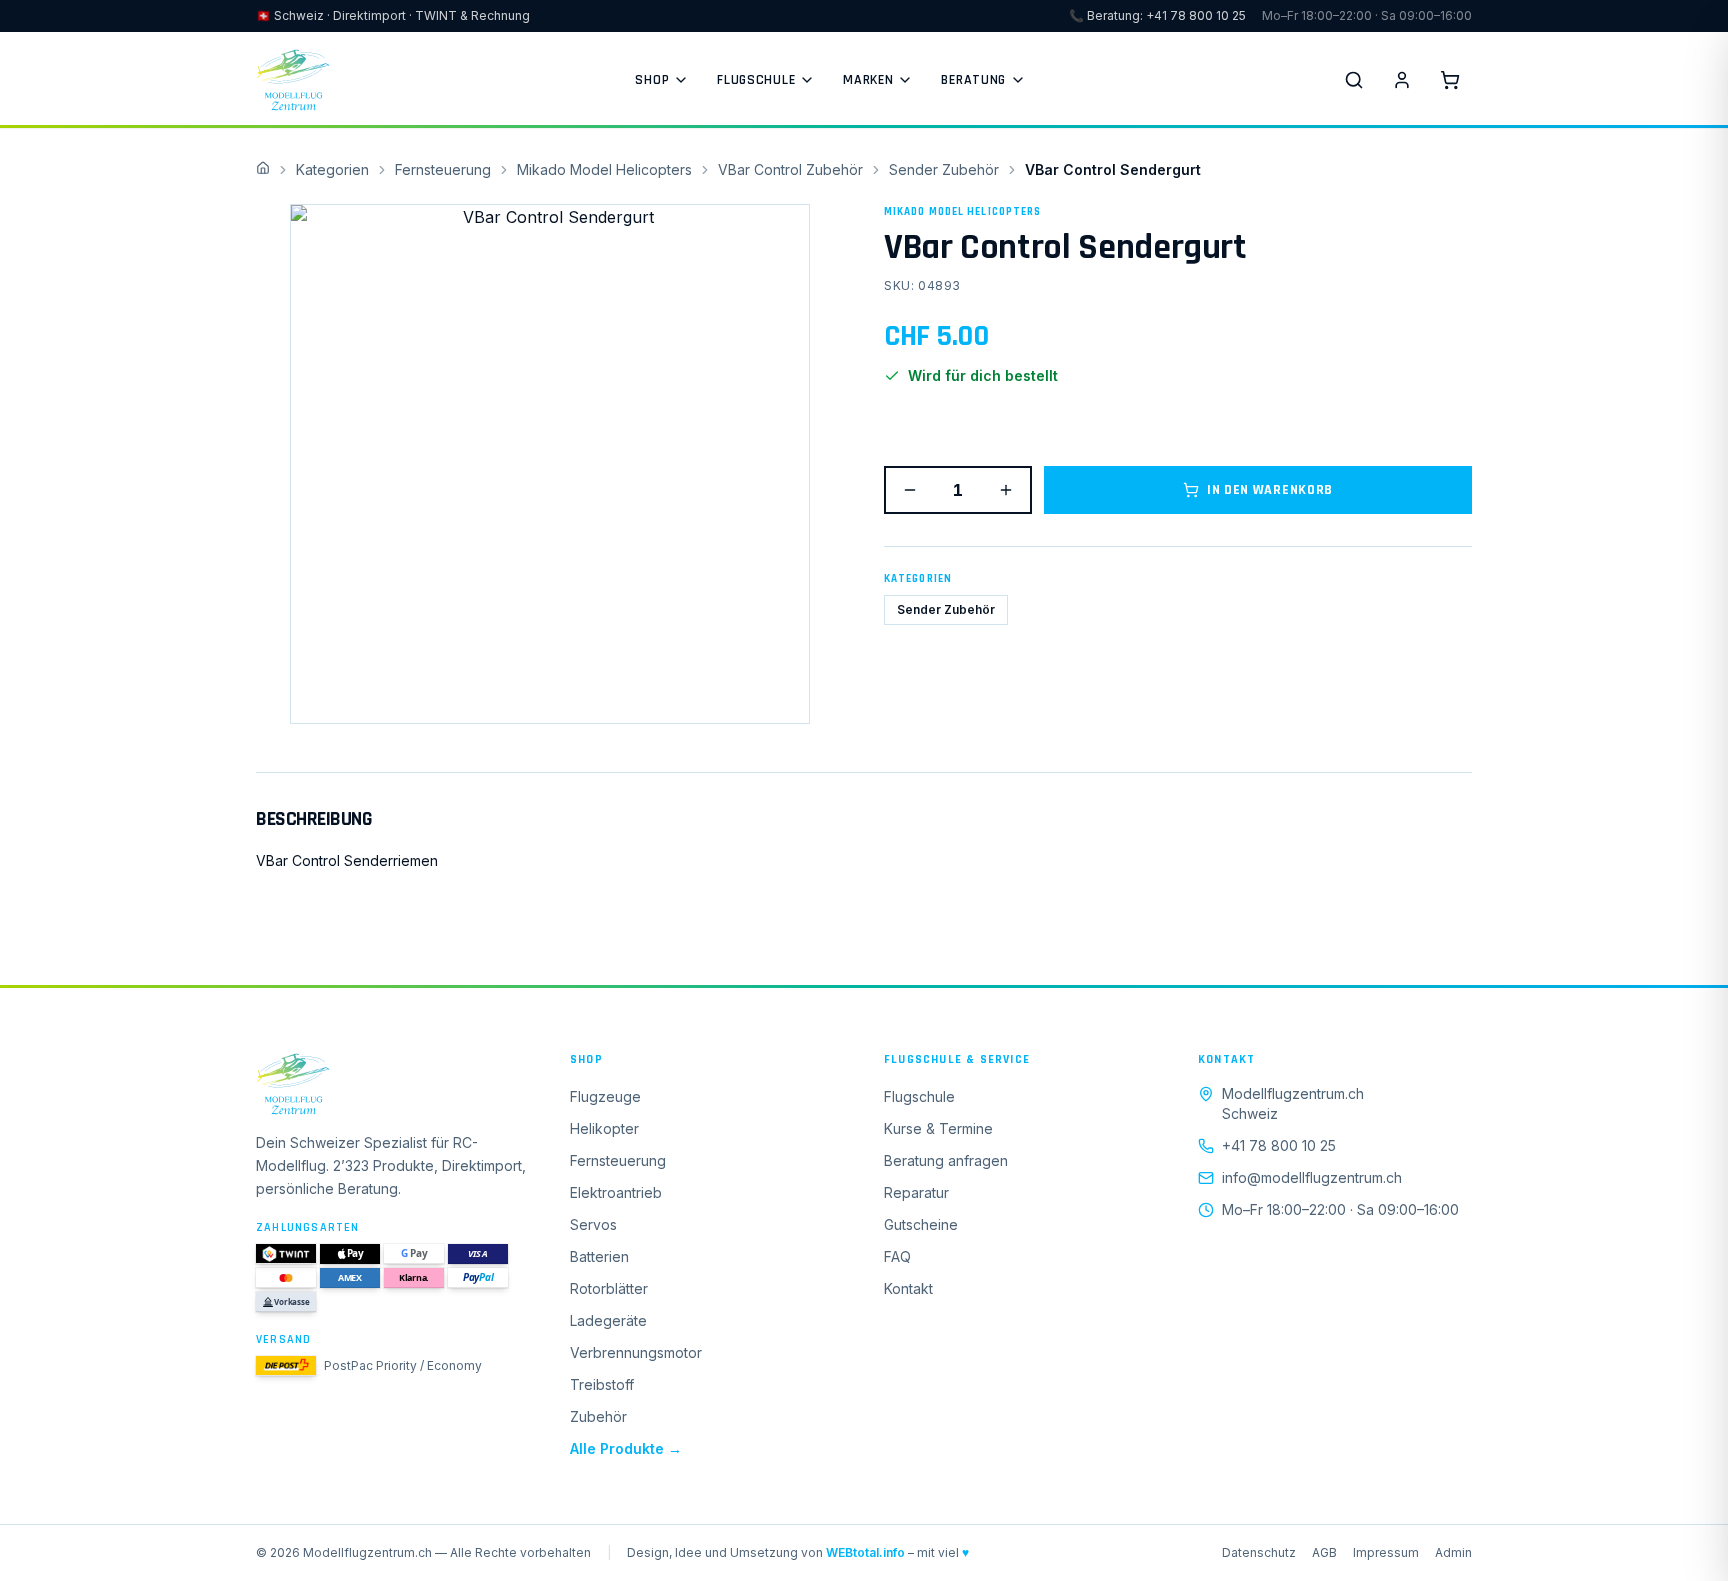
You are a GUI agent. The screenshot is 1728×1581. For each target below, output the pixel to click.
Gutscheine (921, 1224)
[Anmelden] (1402, 80)
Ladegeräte (608, 1320)
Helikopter (604, 1128)
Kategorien (332, 169)
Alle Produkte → (626, 1448)
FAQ (897, 1256)
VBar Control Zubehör (790, 169)
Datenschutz (1259, 1552)
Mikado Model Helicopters (604, 169)
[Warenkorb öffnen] (1450, 80)
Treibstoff (602, 1384)
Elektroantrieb (616, 1192)
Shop (652, 80)
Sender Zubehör (944, 169)
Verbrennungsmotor (636, 1352)
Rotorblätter (609, 1288)
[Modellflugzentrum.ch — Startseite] (293, 80)
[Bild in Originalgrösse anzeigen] (550, 464)
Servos (593, 1224)
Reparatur (916, 1192)
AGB (1324, 1552)
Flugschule (756, 80)
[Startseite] (393, 1084)
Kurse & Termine (938, 1128)
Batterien (599, 1256)
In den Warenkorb (1270, 490)
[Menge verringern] (910, 490)
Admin (1453, 1552)
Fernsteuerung (443, 169)
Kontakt (908, 1288)
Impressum (1386, 1552)
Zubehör (598, 1416)
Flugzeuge (605, 1096)
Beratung (973, 80)
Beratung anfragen (946, 1160)
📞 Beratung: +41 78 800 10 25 (1157, 15)
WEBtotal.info (865, 1552)
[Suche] (1354, 80)
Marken (868, 80)
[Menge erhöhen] (1006, 490)
